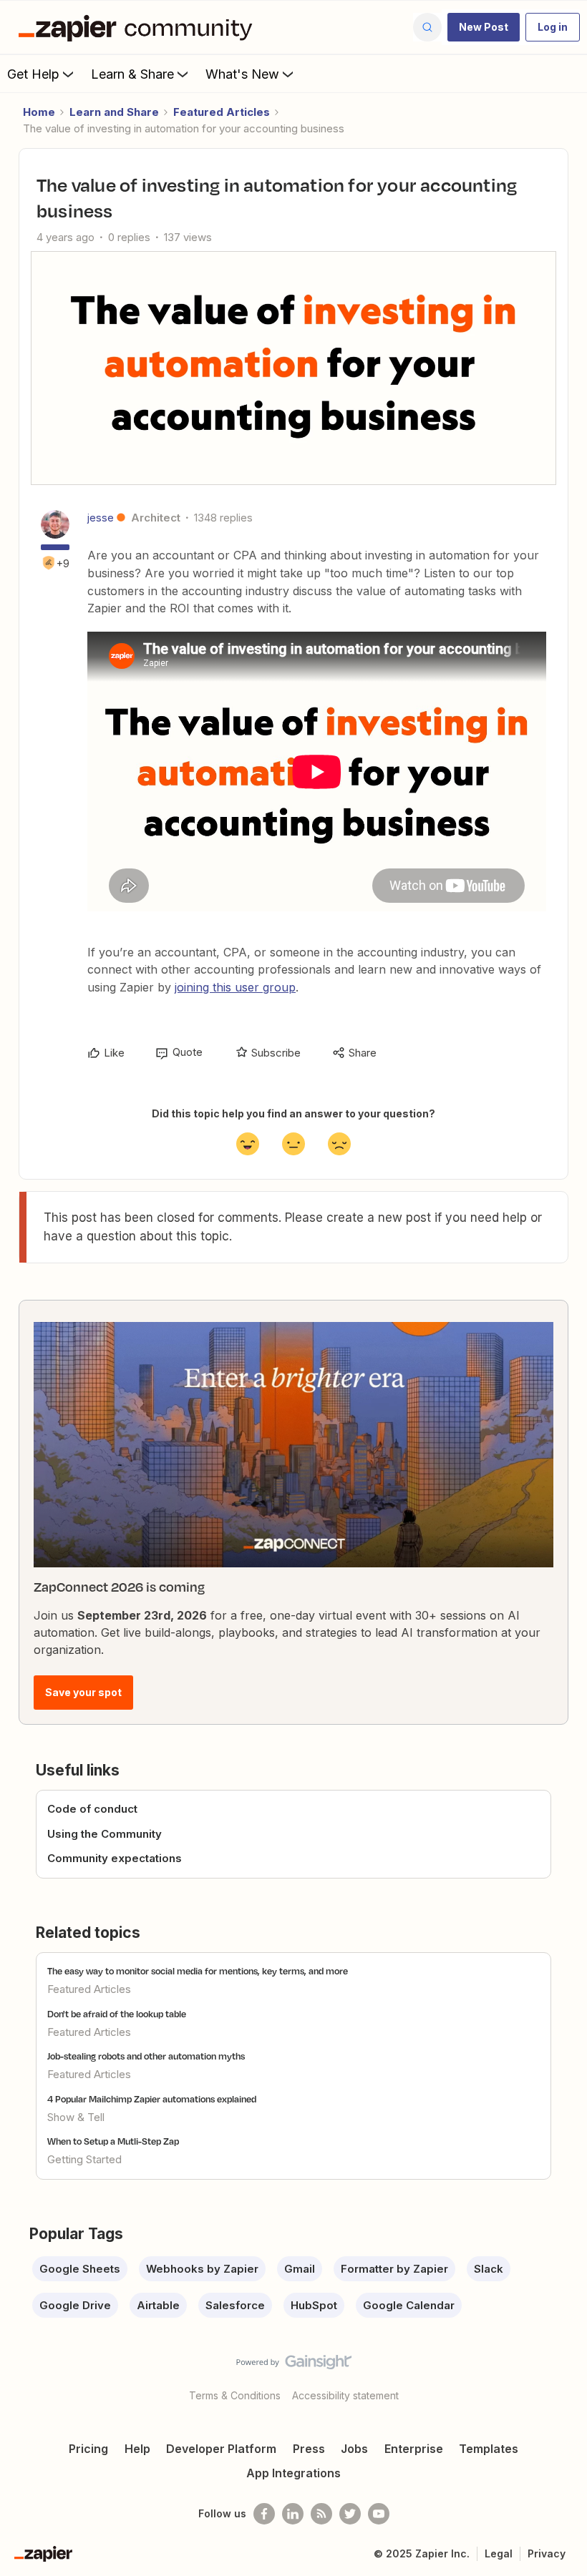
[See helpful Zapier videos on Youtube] (379, 2514)
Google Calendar (409, 2305)
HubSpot (314, 2305)
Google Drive (75, 2305)
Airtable (158, 2305)
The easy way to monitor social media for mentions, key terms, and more (198, 1971)
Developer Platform (221, 2449)
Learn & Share (132, 74)
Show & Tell (76, 2117)
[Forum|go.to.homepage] (139, 27)
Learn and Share (114, 112)
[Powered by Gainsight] (294, 2366)
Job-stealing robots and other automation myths (146, 2056)
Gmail (300, 2269)
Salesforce (235, 2305)
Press (309, 2449)
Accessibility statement (345, 2395)
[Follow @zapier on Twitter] (350, 2514)
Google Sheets (80, 2269)
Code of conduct (92, 1809)
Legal (499, 2553)
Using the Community (105, 1834)
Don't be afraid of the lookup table (117, 2014)
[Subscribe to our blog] (321, 2514)
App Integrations (293, 2473)
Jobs (354, 2449)
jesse (101, 518)
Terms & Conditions (235, 2395)
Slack (489, 2269)
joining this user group (235, 987)
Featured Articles (222, 112)
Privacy (547, 2553)
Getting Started (84, 2159)
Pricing (88, 2449)
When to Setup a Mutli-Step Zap (113, 2141)
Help (137, 2449)
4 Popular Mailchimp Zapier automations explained (152, 2099)
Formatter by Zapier (394, 2269)
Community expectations (115, 1858)
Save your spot (83, 1692)
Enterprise (414, 2449)
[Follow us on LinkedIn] (293, 2514)
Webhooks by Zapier (202, 2269)
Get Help (33, 74)
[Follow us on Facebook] (264, 2514)
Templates (489, 2449)
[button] (484, 27)
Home (39, 112)
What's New (242, 74)
